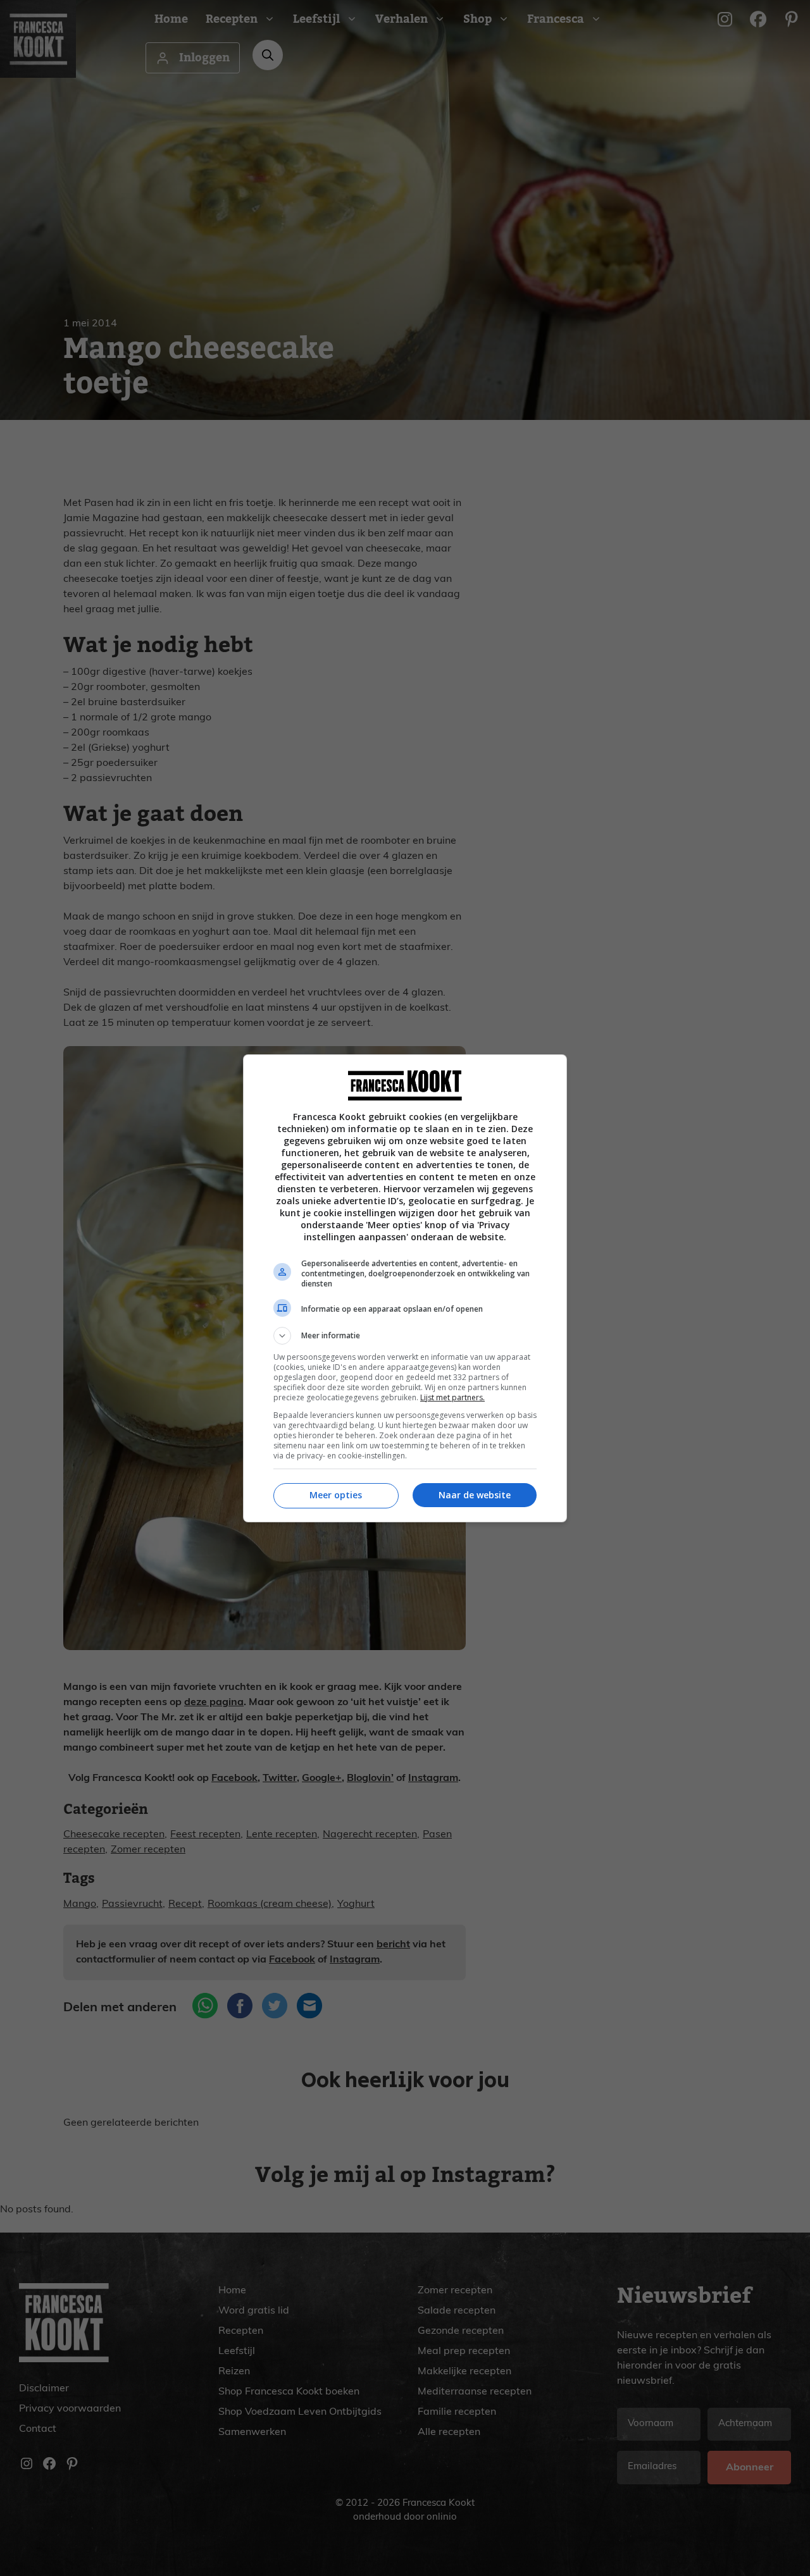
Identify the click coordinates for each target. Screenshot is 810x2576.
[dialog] (405, 1288)
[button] (405, 1336)
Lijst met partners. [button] (452, 1397)
